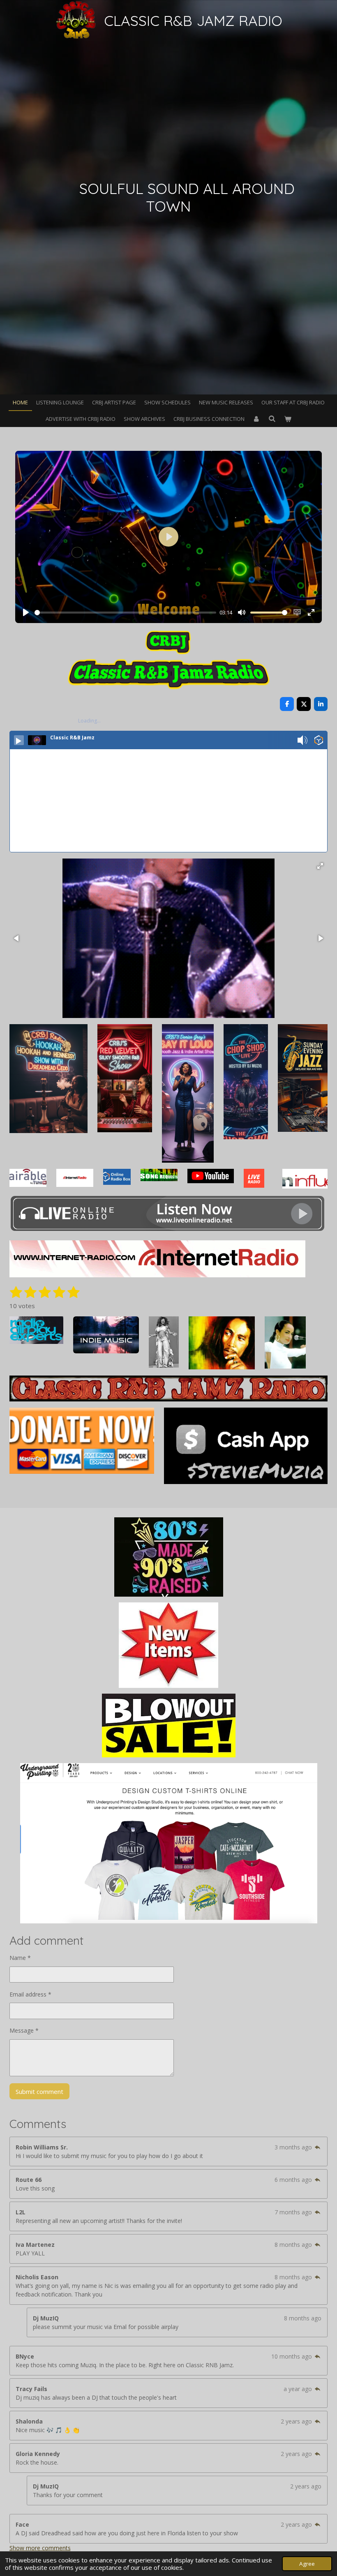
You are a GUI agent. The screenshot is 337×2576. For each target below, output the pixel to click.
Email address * (30, 1994)
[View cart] (288, 419)
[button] (320, 866)
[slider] (125, 613)
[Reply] (318, 2147)
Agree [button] (307, 2564)
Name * (20, 1958)
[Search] (272, 419)
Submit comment (39, 2091)
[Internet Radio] (157, 1275)
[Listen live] (19, 740)
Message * (24, 2030)
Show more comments (40, 2548)
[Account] (256, 419)
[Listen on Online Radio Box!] (319, 741)
